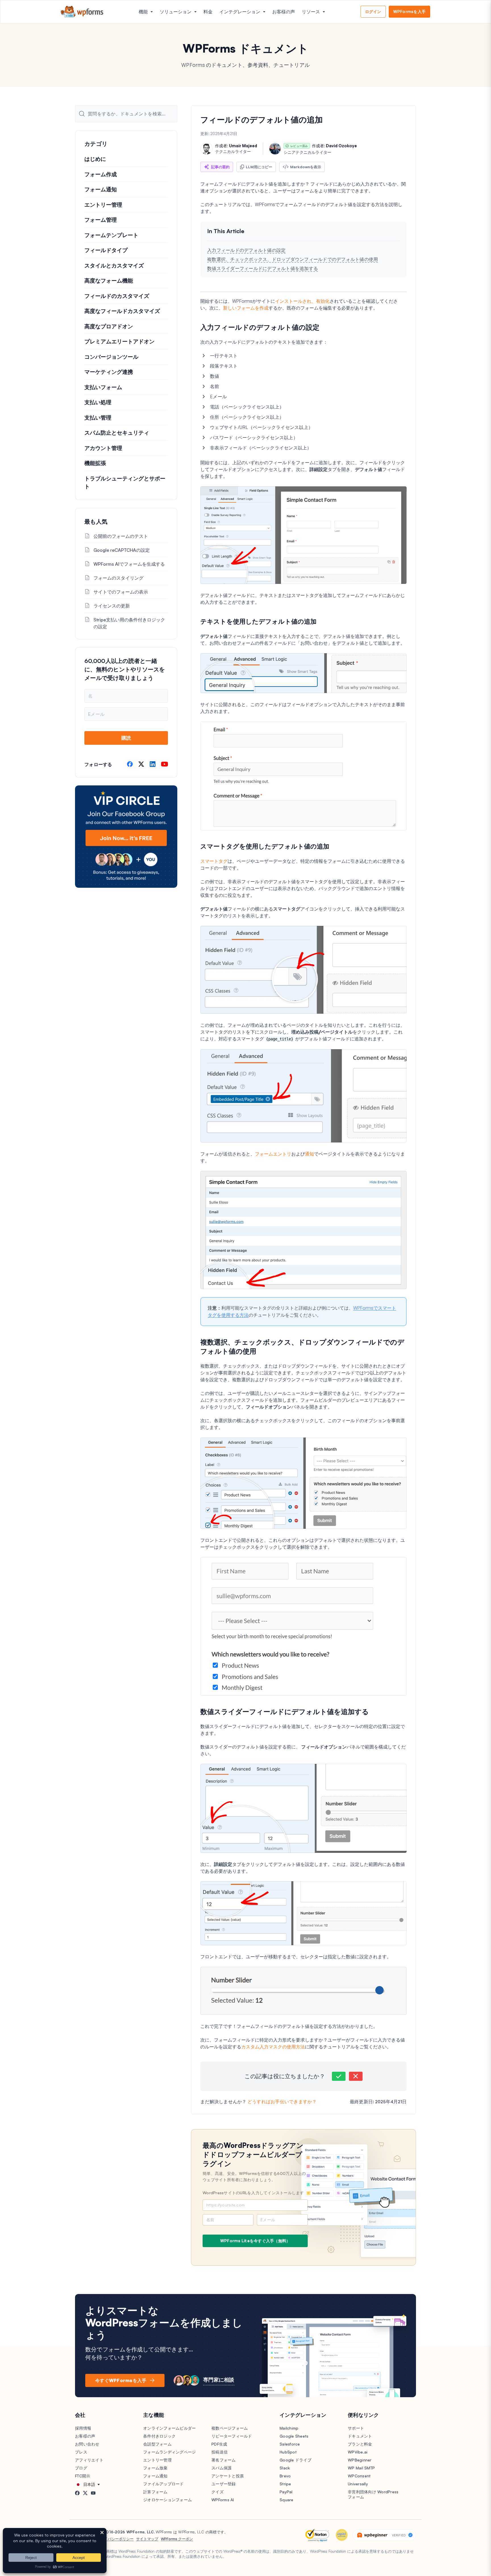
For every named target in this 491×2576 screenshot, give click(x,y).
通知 (309, 1154)
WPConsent (359, 2476)
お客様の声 (284, 12)
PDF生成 (219, 2444)
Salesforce (290, 2444)
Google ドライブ (296, 2460)
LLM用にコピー (259, 167)
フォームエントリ (273, 1154)
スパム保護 (221, 2468)
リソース (311, 12)
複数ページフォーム (230, 2428)
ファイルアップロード (164, 2484)
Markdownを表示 (306, 167)
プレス (81, 2452)
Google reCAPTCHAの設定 (122, 550)
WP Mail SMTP (361, 2468)
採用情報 (83, 2428)
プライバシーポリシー (115, 2539)
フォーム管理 (101, 220)
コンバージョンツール (111, 357)
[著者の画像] (207, 149)
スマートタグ (214, 861)
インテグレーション (240, 12)
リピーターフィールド (232, 2436)
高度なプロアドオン (109, 326)
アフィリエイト (89, 2460)
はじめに (95, 159)
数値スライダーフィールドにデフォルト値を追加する (263, 268)
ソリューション (176, 12)
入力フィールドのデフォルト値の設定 (246, 250)
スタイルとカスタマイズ (114, 266)
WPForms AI (223, 2500)
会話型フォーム (157, 2444)
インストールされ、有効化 (302, 301)
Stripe (285, 2484)
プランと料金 (360, 2444)
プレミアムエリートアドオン (119, 341)
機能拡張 (95, 463)
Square (287, 2500)
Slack (285, 2468)
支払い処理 (98, 402)
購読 (126, 738)
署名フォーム (224, 2460)
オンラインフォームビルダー (169, 2428)
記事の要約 (220, 167)
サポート (356, 2428)
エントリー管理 (103, 205)
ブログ (81, 2468)
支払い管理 (98, 418)
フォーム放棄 (155, 2468)
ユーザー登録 (224, 2484)
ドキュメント (360, 2436)
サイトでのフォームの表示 (121, 592)
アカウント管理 (103, 448)
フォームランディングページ (169, 2452)
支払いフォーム (103, 387)
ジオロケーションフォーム (168, 2500)
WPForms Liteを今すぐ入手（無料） (255, 2241)
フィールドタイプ (106, 250)
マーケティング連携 (109, 372)
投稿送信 (220, 2452)
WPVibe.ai (358, 2452)
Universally (358, 2484)
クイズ (218, 2492)
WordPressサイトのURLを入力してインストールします (253, 2193)
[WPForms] (82, 12)
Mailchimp (289, 2428)
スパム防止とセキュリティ (117, 433)
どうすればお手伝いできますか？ (282, 2102)
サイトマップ (147, 2539)
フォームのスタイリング (118, 578)
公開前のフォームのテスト (121, 536)
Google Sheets (294, 2436)
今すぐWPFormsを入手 (121, 2380)
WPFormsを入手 (410, 12)
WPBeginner (360, 2460)
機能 (143, 12)
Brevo (285, 2476)
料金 (208, 12)
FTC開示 (83, 2476)
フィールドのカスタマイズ (117, 296)
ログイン (373, 12)
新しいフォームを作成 (246, 308)
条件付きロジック (159, 2436)
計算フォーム (155, 2492)
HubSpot (288, 2452)
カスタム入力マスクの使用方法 (273, 2047)
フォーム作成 (101, 174)
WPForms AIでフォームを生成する (129, 564)
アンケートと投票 (228, 2476)
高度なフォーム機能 (109, 281)
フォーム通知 (101, 189)
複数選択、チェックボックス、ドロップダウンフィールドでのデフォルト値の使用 (293, 259)
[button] (339, 2076)
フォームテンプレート (111, 235)
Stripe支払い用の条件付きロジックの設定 (129, 623)
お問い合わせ (87, 2444)
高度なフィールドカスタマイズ (122, 311)
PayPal (286, 2492)
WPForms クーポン (177, 2539)
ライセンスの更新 (112, 606)
